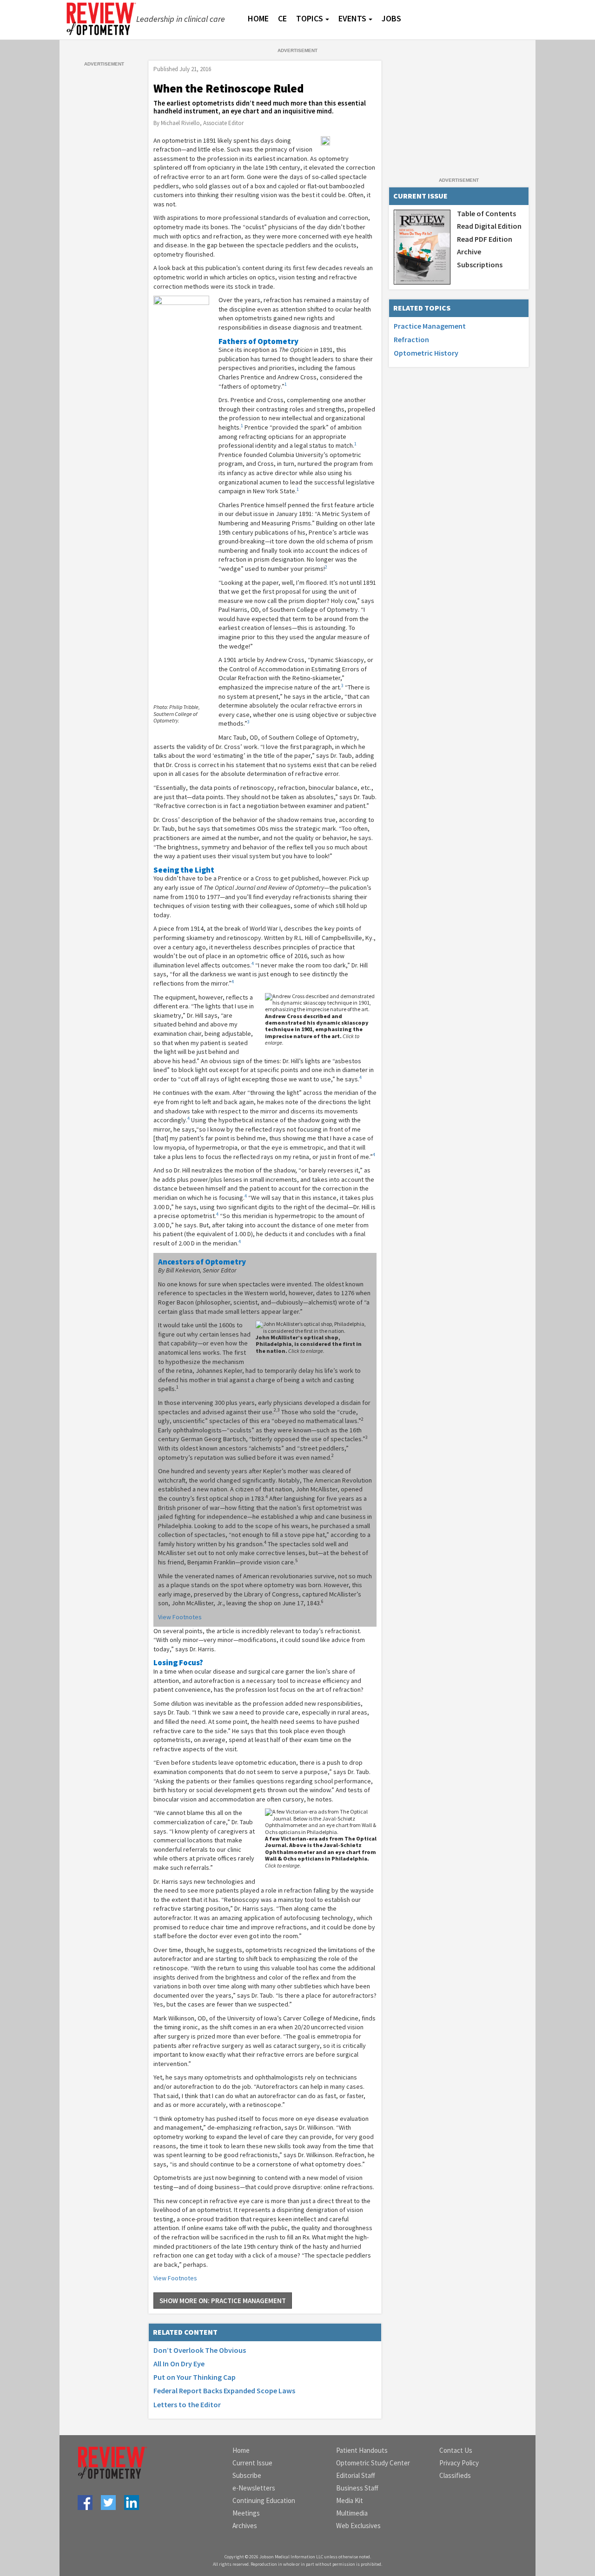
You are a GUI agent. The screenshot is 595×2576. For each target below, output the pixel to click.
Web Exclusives (358, 2526)
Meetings (246, 2513)
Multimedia (352, 2513)
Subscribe (247, 2475)
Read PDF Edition (485, 239)
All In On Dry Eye (179, 2364)
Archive (469, 252)
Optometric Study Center (373, 2463)
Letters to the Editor (187, 2404)
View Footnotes (180, 1617)
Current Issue (252, 2463)
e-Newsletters (254, 2488)
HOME (258, 18)
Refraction (411, 339)
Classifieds (455, 2475)
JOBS (391, 18)
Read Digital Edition (489, 226)
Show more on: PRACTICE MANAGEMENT (223, 2301)
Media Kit (350, 2500)
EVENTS (352, 18)
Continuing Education (264, 2500)
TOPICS (310, 18)
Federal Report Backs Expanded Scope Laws (224, 2391)
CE (282, 18)
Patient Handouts (362, 2450)
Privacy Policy (459, 2463)
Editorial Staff (356, 2475)
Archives (245, 2526)
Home (241, 2450)
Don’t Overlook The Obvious (200, 2350)
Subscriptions (480, 265)
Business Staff (357, 2488)
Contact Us (456, 2450)
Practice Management (430, 326)
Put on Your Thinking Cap (195, 2377)
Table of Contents (486, 213)
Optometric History (426, 353)
